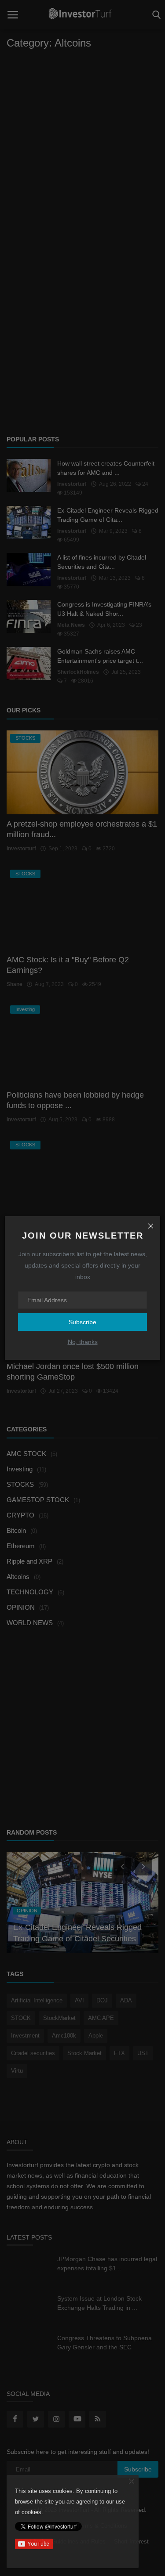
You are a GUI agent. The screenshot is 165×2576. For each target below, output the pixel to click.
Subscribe (82, 1322)
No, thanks (83, 1342)
